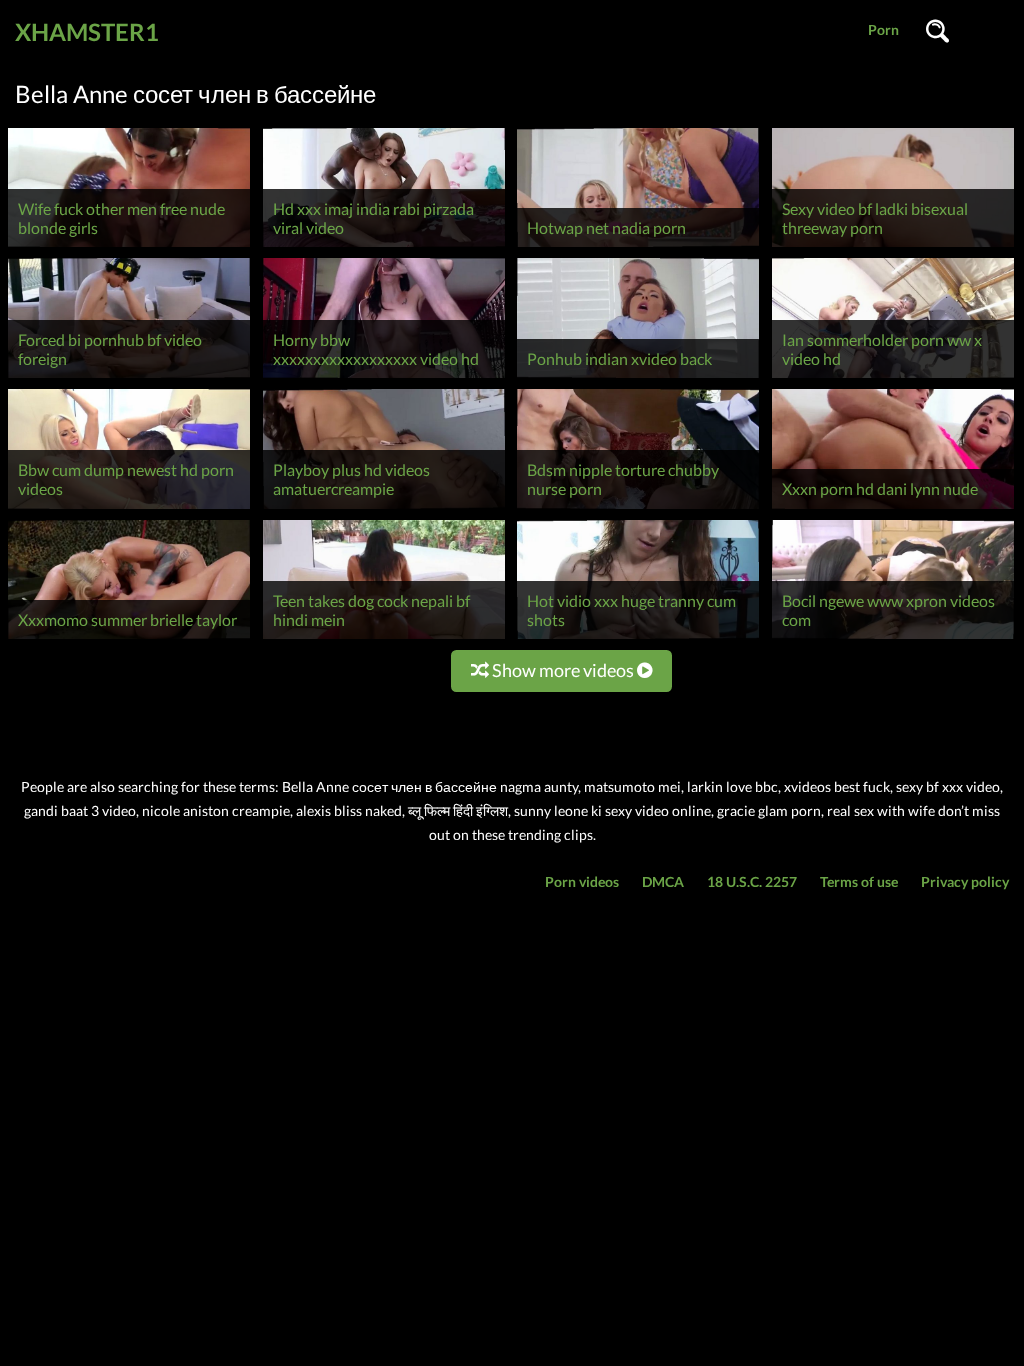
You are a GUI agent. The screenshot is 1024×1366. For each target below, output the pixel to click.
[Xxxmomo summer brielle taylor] (129, 638)
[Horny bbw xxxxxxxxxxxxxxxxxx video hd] (384, 377)
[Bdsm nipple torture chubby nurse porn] (638, 508)
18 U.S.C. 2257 (752, 881)
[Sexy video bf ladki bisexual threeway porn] (893, 246)
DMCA (663, 881)
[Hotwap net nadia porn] (638, 246)
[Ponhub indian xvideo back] (638, 377)
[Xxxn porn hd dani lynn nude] (893, 508)
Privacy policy (965, 881)
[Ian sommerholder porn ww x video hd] (893, 377)
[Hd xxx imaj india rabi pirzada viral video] (384, 246)
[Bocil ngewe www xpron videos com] (893, 638)
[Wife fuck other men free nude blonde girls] (129, 246)
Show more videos (563, 670)
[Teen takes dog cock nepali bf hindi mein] (384, 638)
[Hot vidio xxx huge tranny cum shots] (638, 638)
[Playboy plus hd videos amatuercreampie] (384, 508)
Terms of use (859, 881)
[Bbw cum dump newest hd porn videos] (129, 508)
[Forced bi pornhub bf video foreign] (129, 377)
